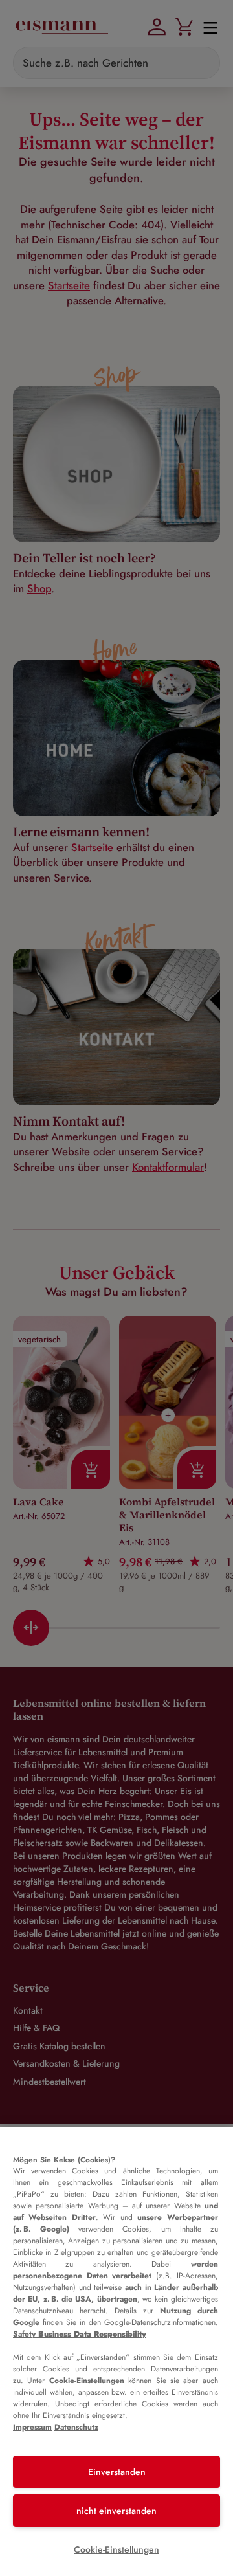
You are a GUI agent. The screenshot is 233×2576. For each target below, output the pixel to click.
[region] (116, 2351)
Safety (80, 2334)
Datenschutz (76, 2427)
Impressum (32, 2427)
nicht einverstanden (116, 2511)
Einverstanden (117, 2472)
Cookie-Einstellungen (87, 2381)
